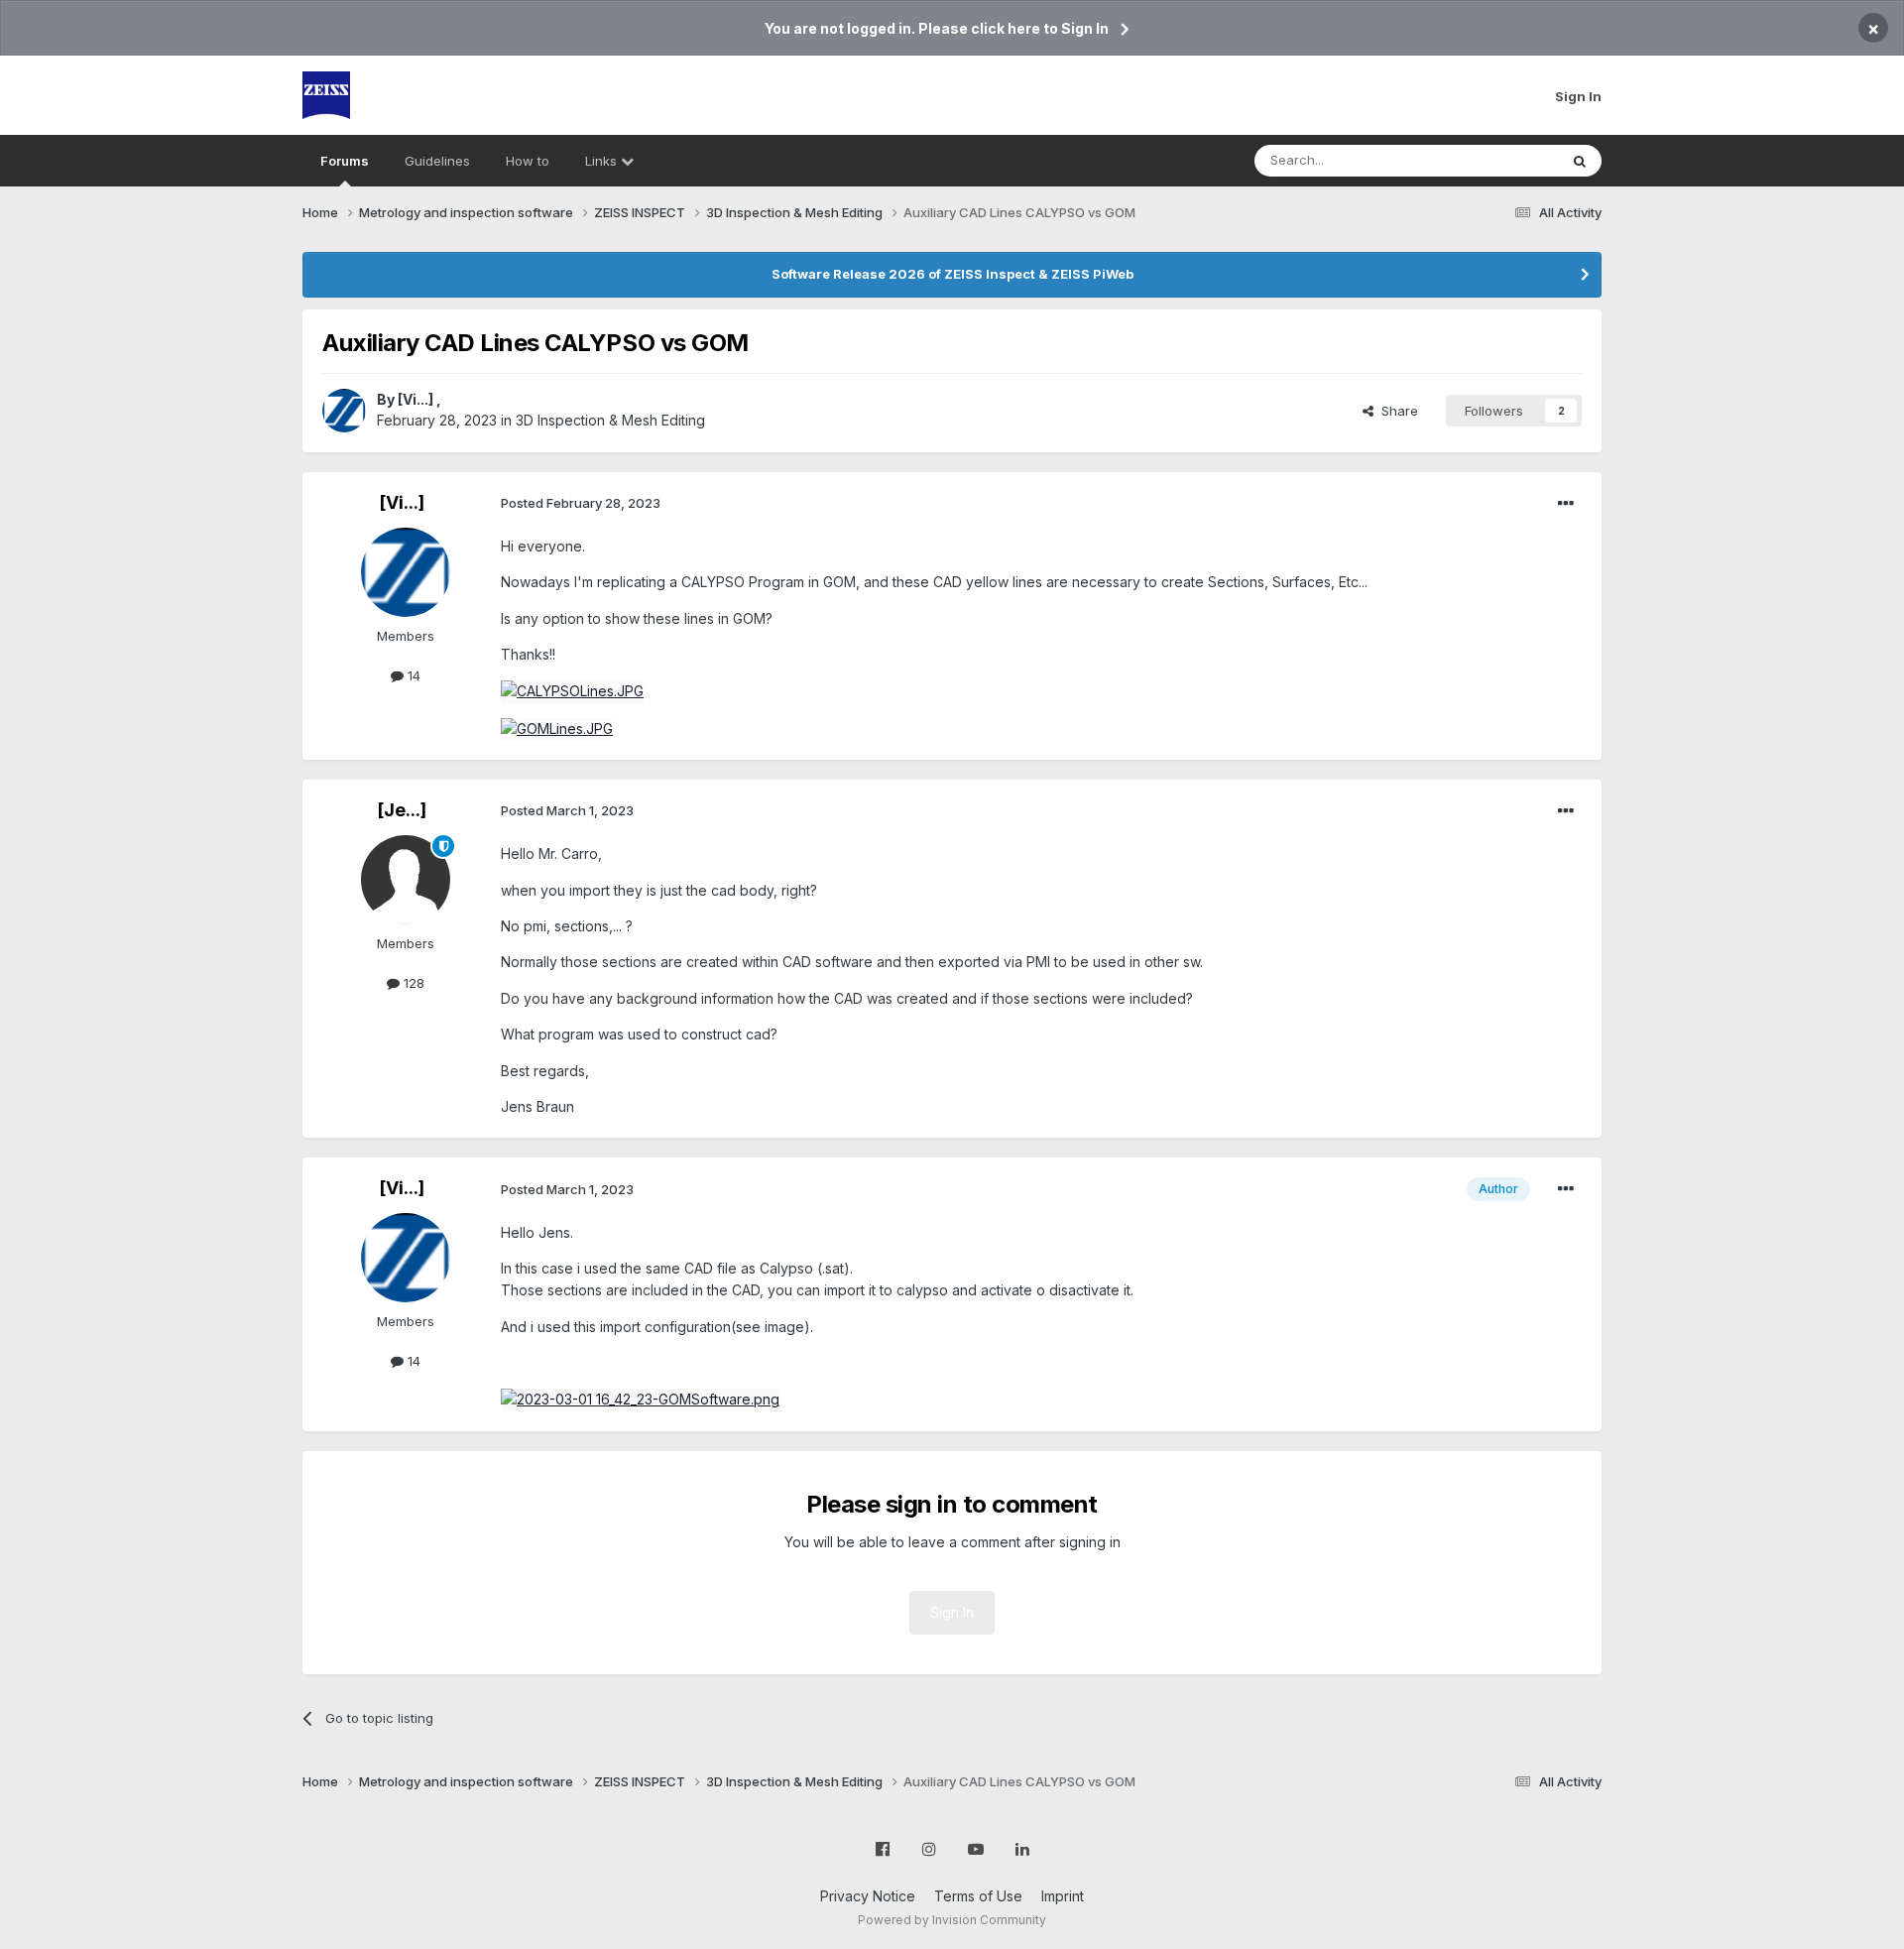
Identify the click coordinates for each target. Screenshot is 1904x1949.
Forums (345, 161)
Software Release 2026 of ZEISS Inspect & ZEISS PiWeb (952, 274)
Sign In (1578, 96)
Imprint (1063, 1896)
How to (528, 161)
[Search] (1580, 161)
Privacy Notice (868, 1896)
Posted (581, 503)
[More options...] (1566, 504)
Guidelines (437, 161)
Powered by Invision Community (952, 1920)
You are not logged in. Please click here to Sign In (937, 28)
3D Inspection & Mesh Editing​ (610, 420)
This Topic (1500, 160)
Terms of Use (978, 1896)
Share (1396, 411)
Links (603, 161)
